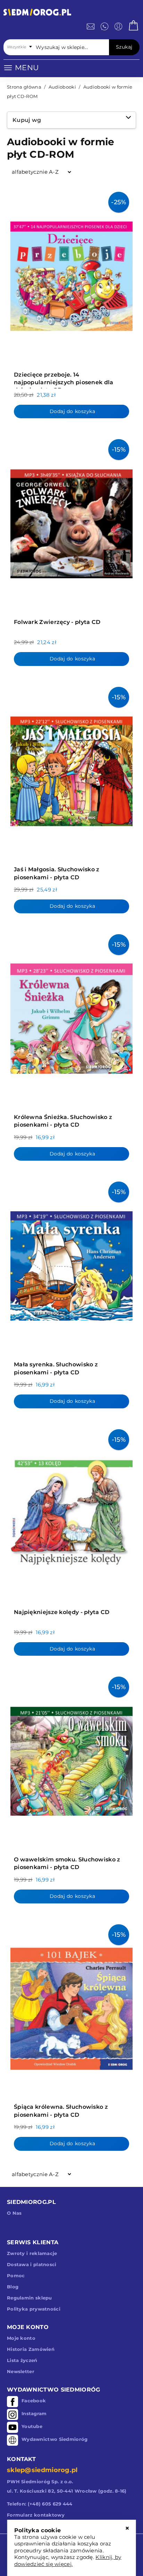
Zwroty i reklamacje (32, 2253)
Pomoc (16, 2275)
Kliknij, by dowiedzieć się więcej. (68, 2561)
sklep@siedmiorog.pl (42, 2470)
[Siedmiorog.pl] (37, 13)
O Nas (14, 2213)
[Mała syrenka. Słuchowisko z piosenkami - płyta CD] (71, 1264)
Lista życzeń (22, 2360)
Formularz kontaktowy (36, 2515)
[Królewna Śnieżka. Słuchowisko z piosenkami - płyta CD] (71, 1017)
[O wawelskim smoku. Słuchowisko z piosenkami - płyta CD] (71, 1759)
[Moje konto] (118, 26)
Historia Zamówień (31, 2349)
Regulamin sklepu (30, 2298)
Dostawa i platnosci (32, 2264)
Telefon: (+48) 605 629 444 (40, 2504)
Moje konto (21, 2338)
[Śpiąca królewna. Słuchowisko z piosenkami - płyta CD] (71, 2007)
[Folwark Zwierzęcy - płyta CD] (71, 522)
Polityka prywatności (34, 2309)
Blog (13, 2287)
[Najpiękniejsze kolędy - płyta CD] (71, 1512)
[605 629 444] (104, 26)
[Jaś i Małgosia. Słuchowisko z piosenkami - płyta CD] (71, 769)
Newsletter (21, 2371)
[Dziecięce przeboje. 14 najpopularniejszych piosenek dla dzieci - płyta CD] (71, 274)
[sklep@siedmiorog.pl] (91, 26)
